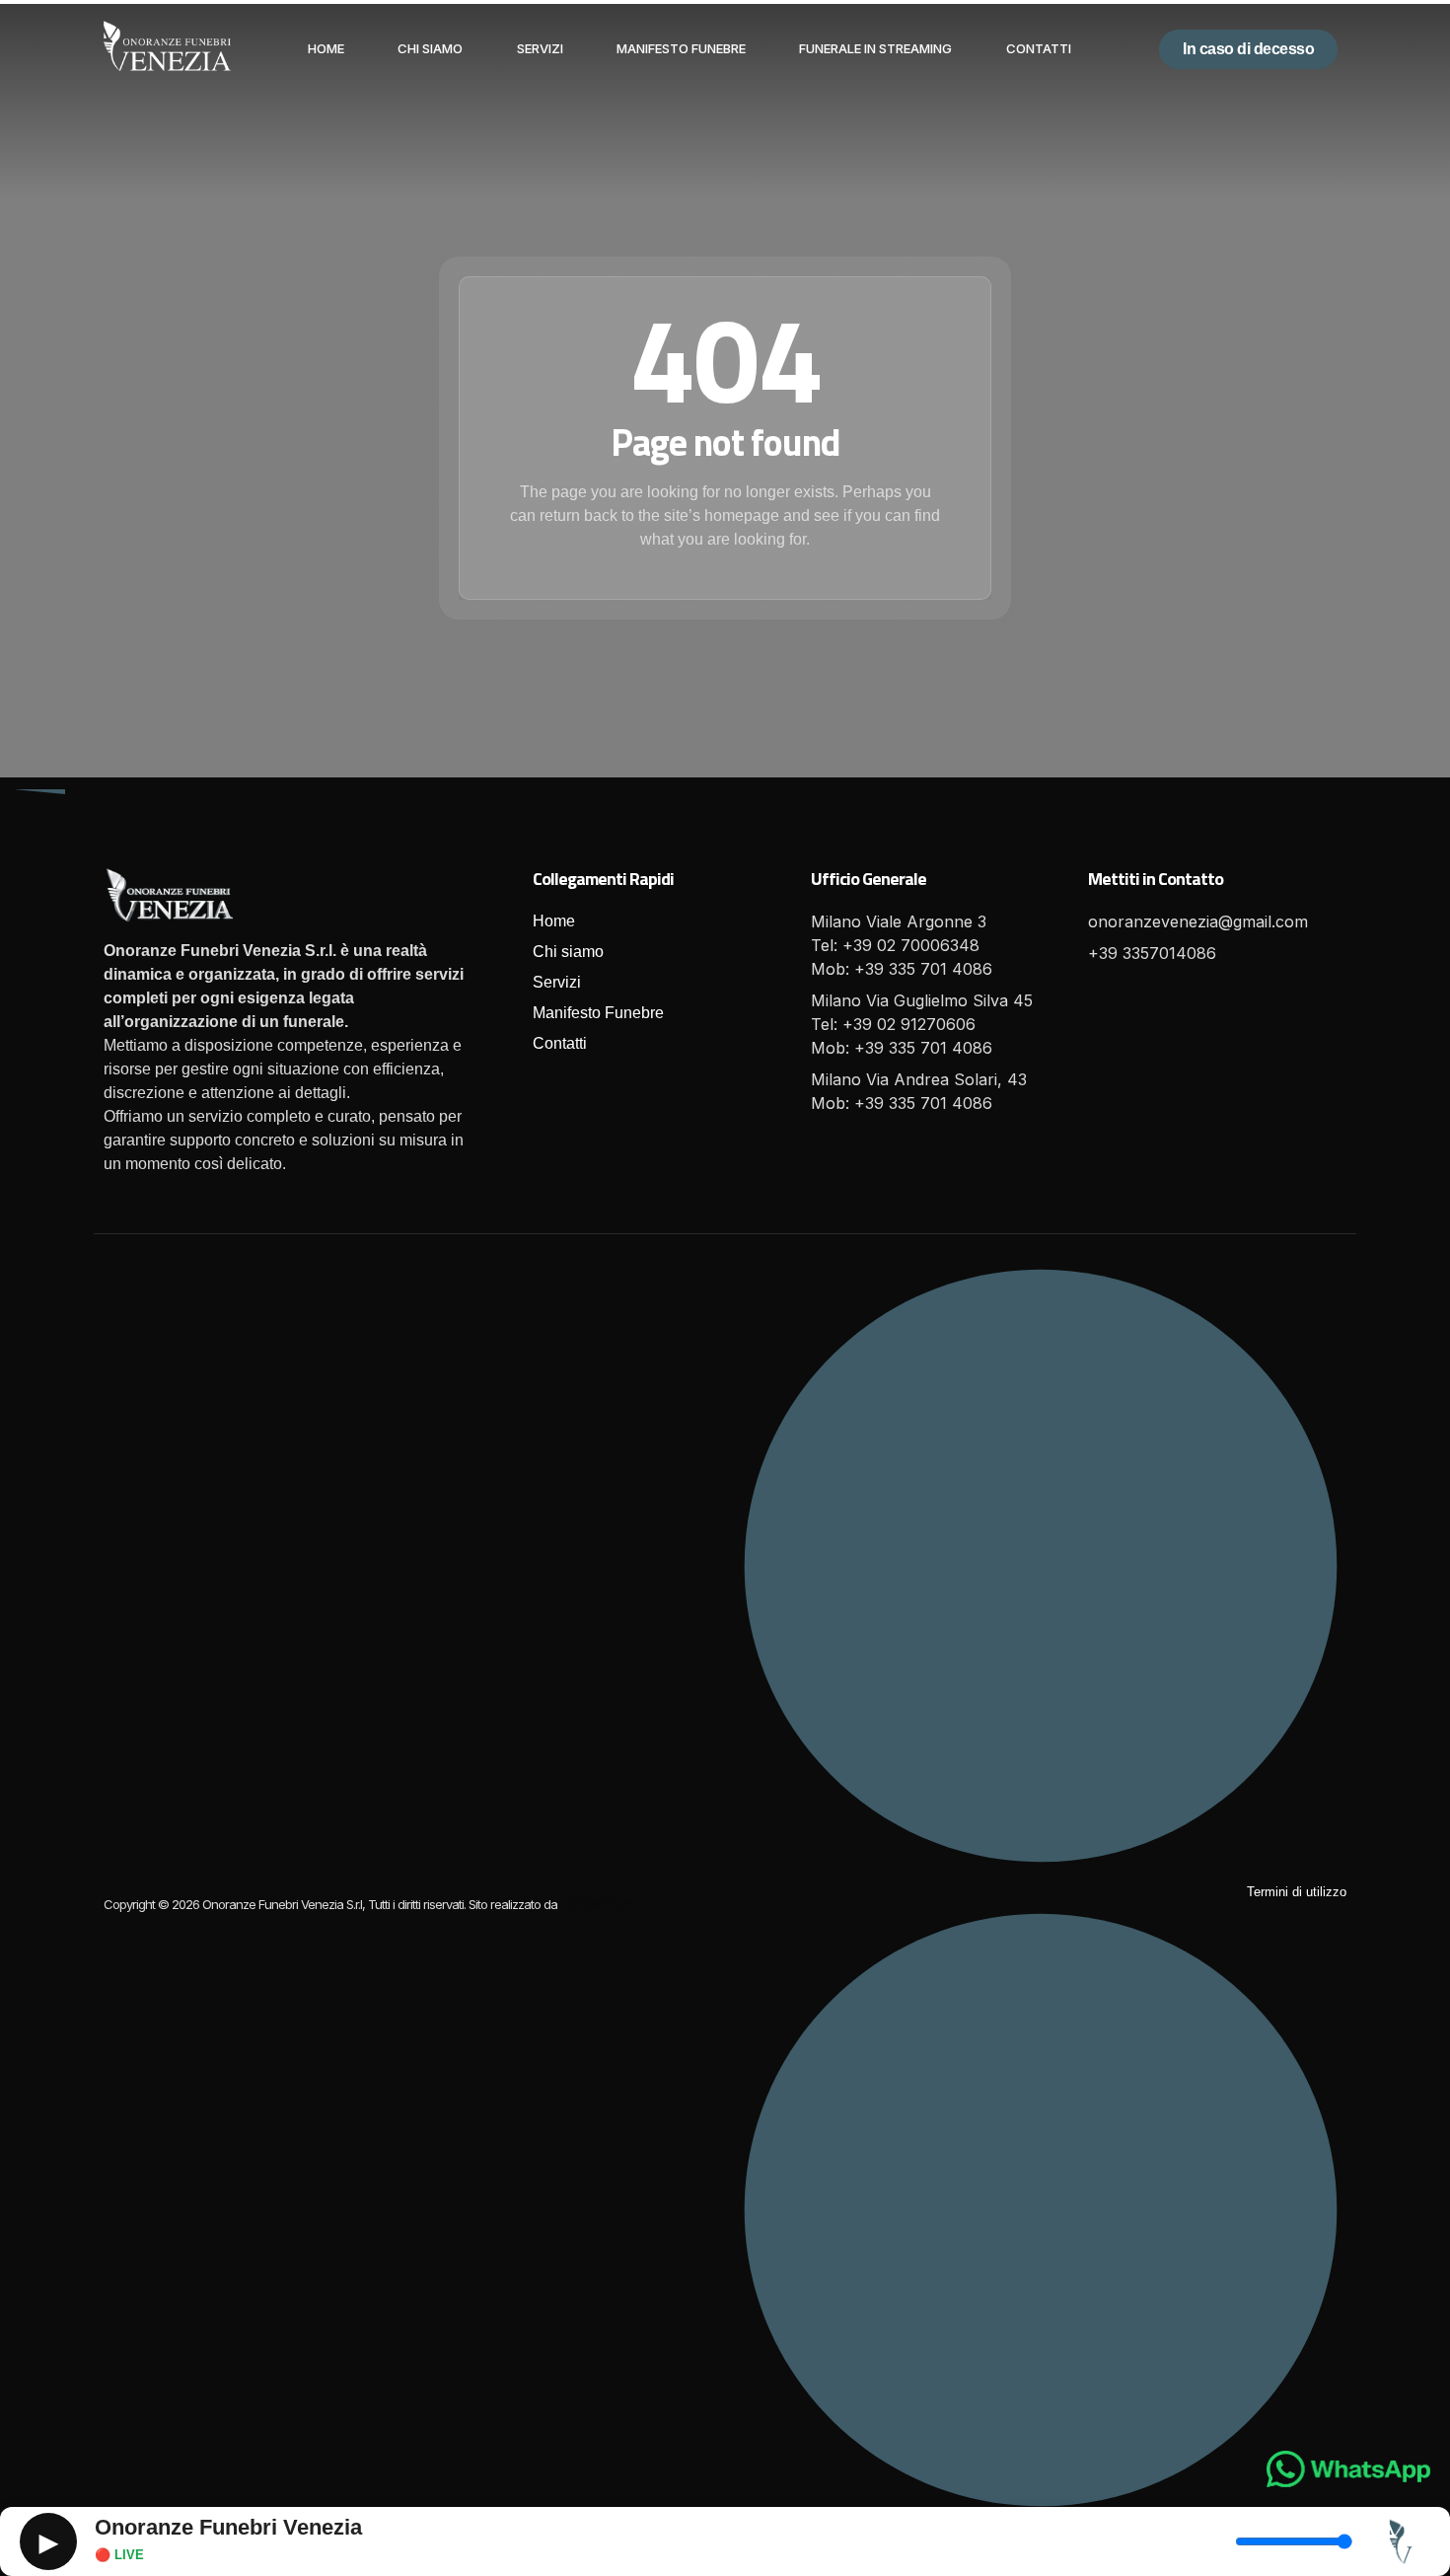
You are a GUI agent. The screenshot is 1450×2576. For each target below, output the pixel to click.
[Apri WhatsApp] (1348, 2469)
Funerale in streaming (875, 48)
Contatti (1039, 48)
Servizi (540, 48)
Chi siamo (430, 48)
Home (326, 48)
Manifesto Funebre (681, 48)
